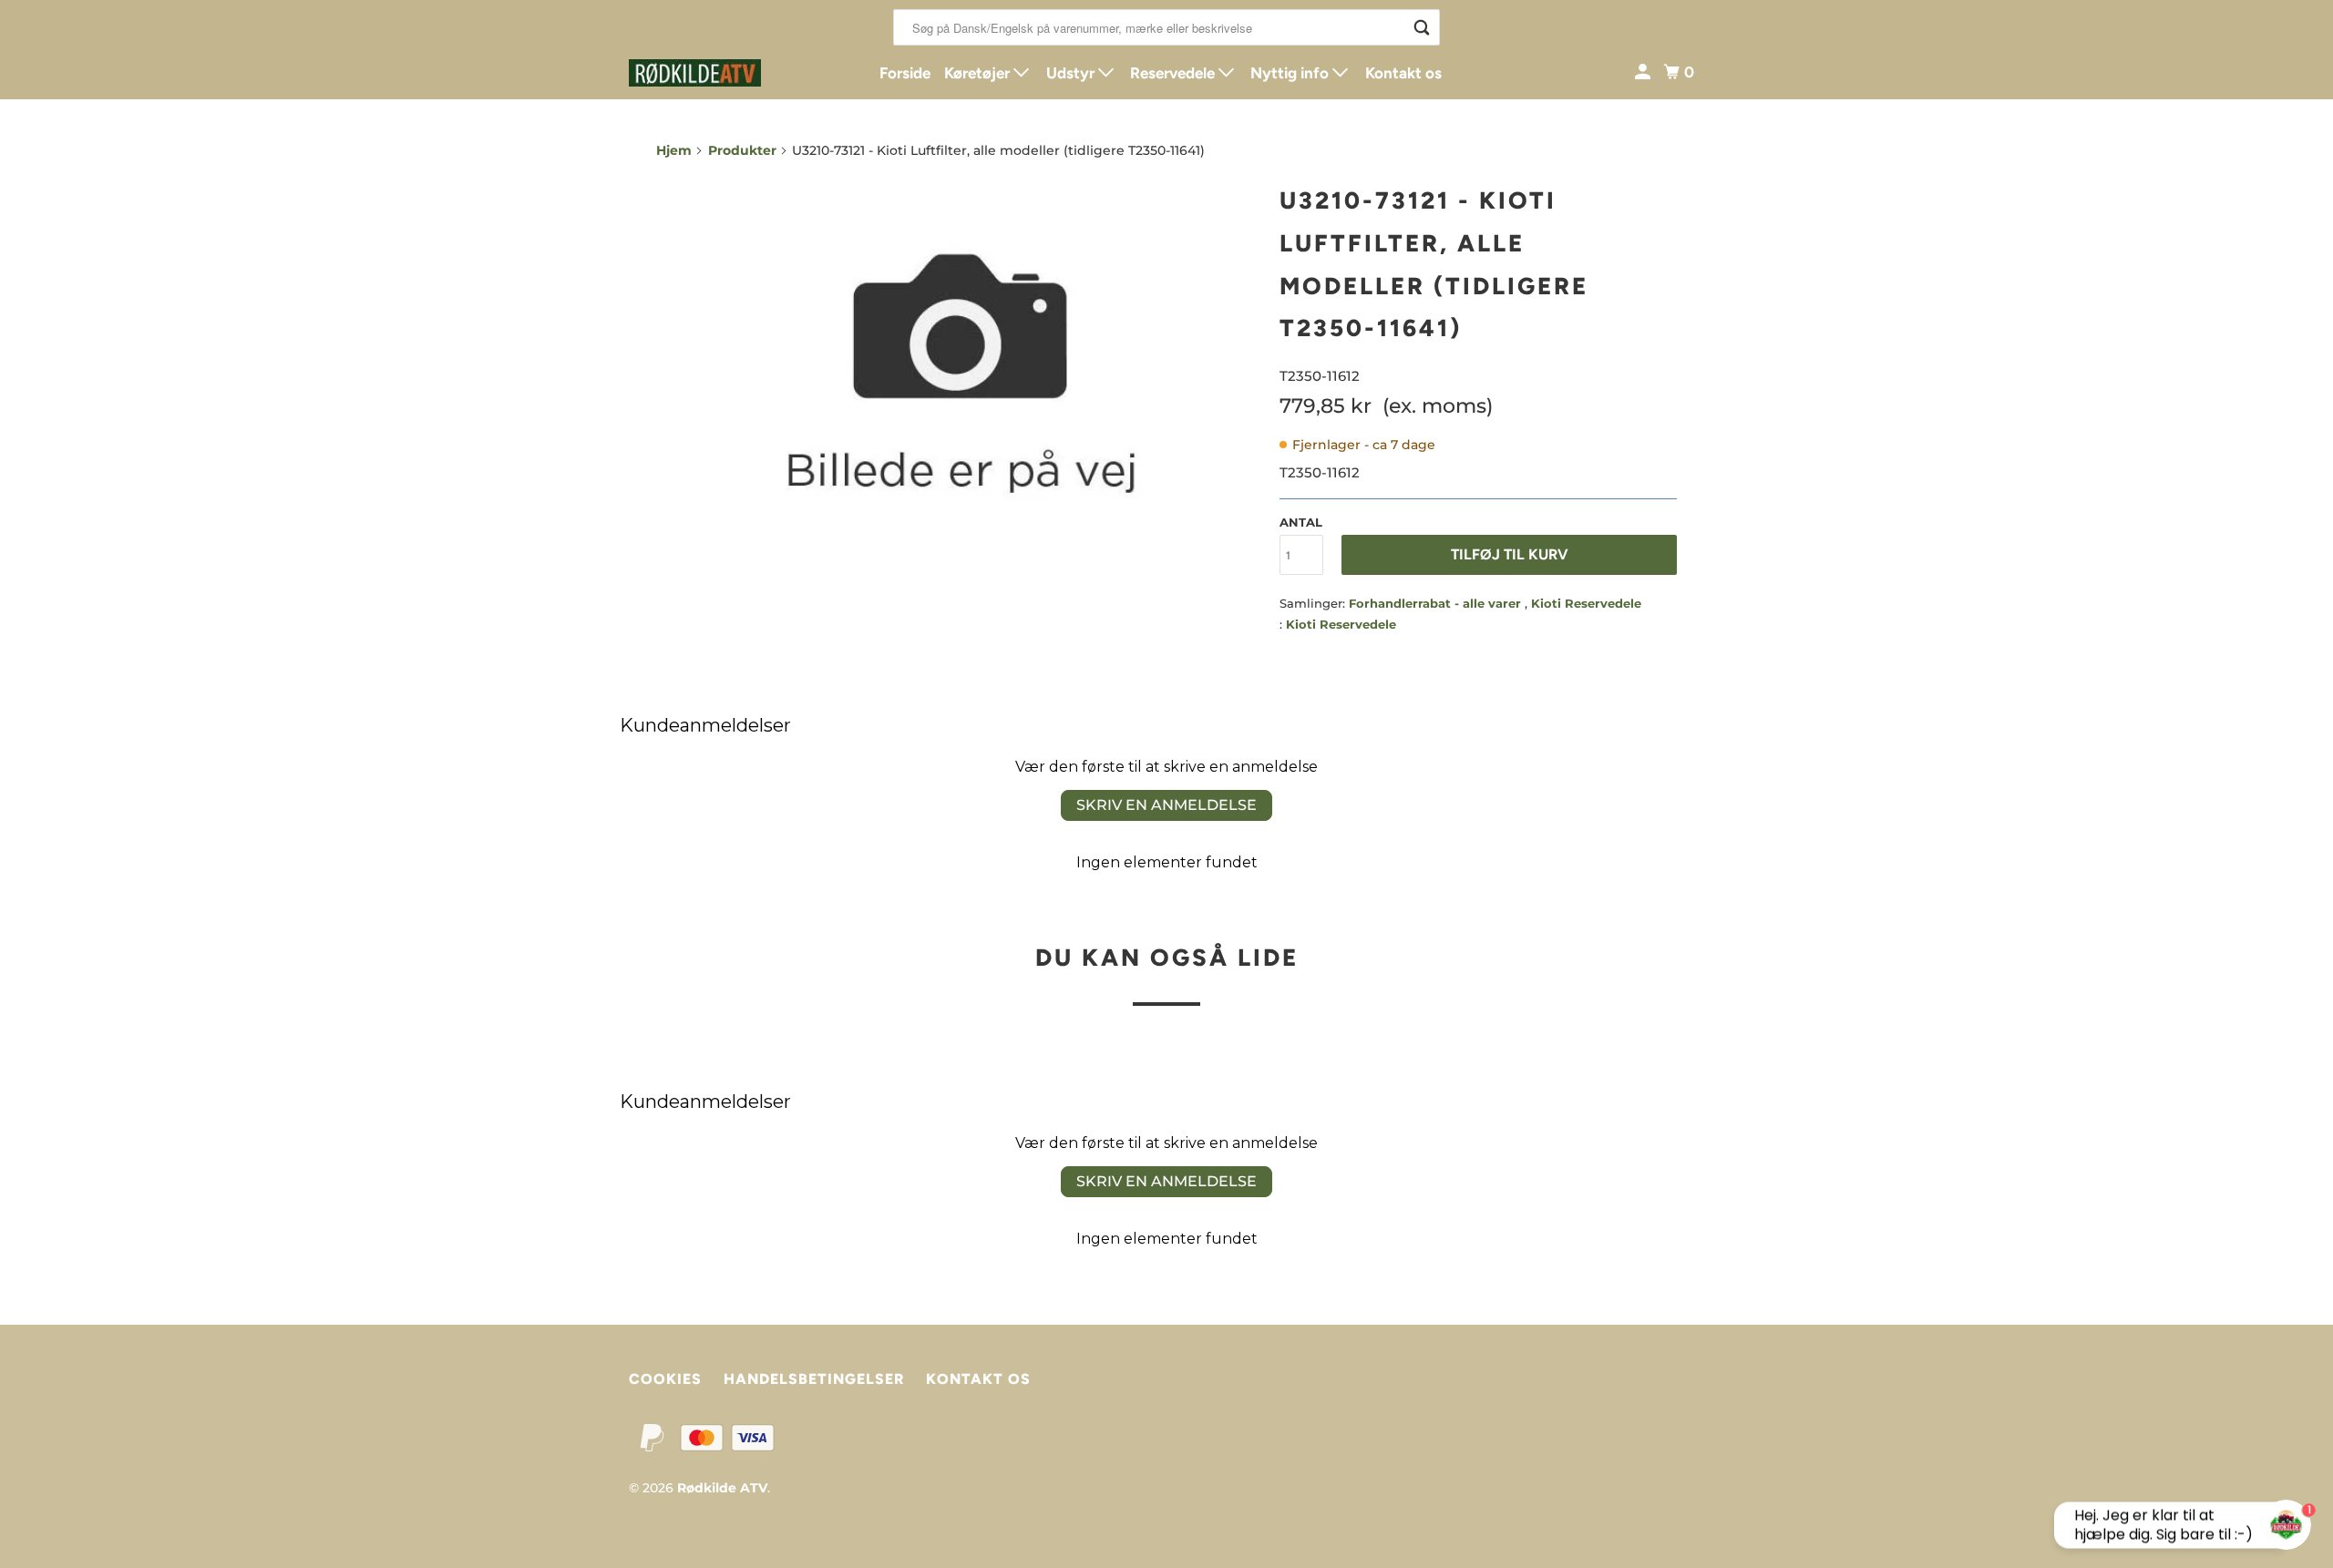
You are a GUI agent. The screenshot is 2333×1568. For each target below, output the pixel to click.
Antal (1301, 522)
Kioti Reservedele (1586, 603)
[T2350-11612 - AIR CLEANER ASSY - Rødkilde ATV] (959, 378)
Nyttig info (1291, 73)
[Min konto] (1644, 72)
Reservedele (1174, 73)
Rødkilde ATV (722, 1488)
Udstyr (1072, 73)
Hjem (674, 150)
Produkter (742, 150)
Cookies (665, 1379)
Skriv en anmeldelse (1166, 805)
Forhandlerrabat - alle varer (1437, 603)
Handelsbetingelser (814, 1379)
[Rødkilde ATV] (711, 73)
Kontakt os (1403, 73)
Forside (905, 73)
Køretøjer (979, 73)
